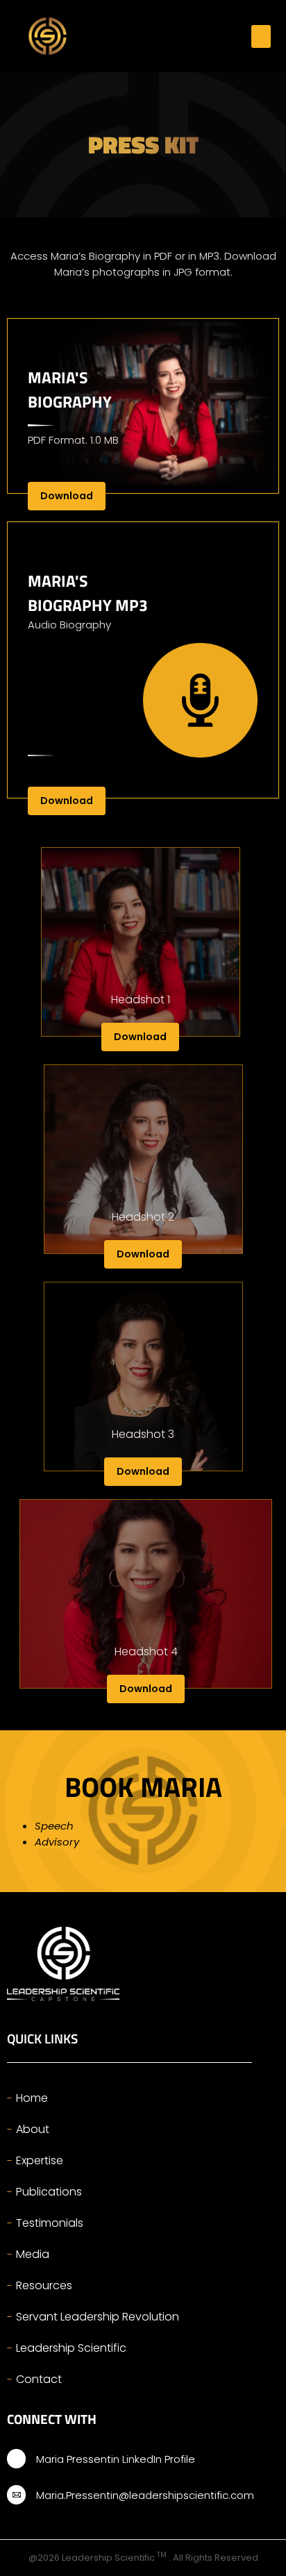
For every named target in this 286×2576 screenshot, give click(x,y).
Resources (44, 2285)
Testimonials (50, 2223)
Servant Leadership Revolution (98, 2317)
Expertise (40, 2160)
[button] (261, 36)
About (33, 2129)
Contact (39, 2379)
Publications (49, 2192)
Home (32, 2098)
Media (33, 2254)
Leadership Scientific (71, 2348)
